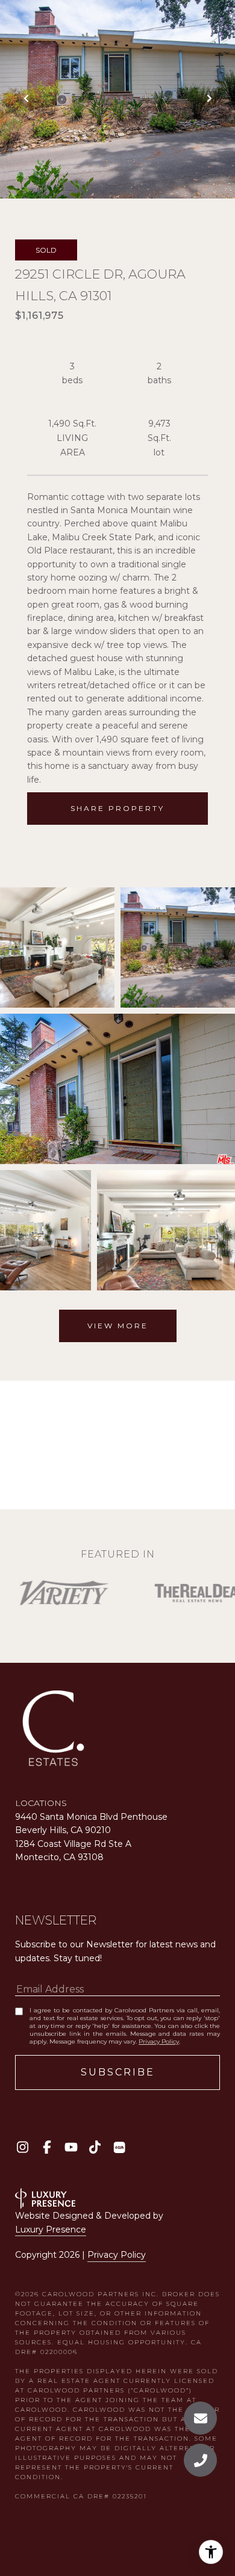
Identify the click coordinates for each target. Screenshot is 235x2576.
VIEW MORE (118, 1326)
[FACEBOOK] (47, 2147)
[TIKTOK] (95, 2147)
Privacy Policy (159, 2041)
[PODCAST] (119, 2147)
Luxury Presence (51, 2229)
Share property (117, 808)
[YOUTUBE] (71, 2147)
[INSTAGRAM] (23, 2147)
